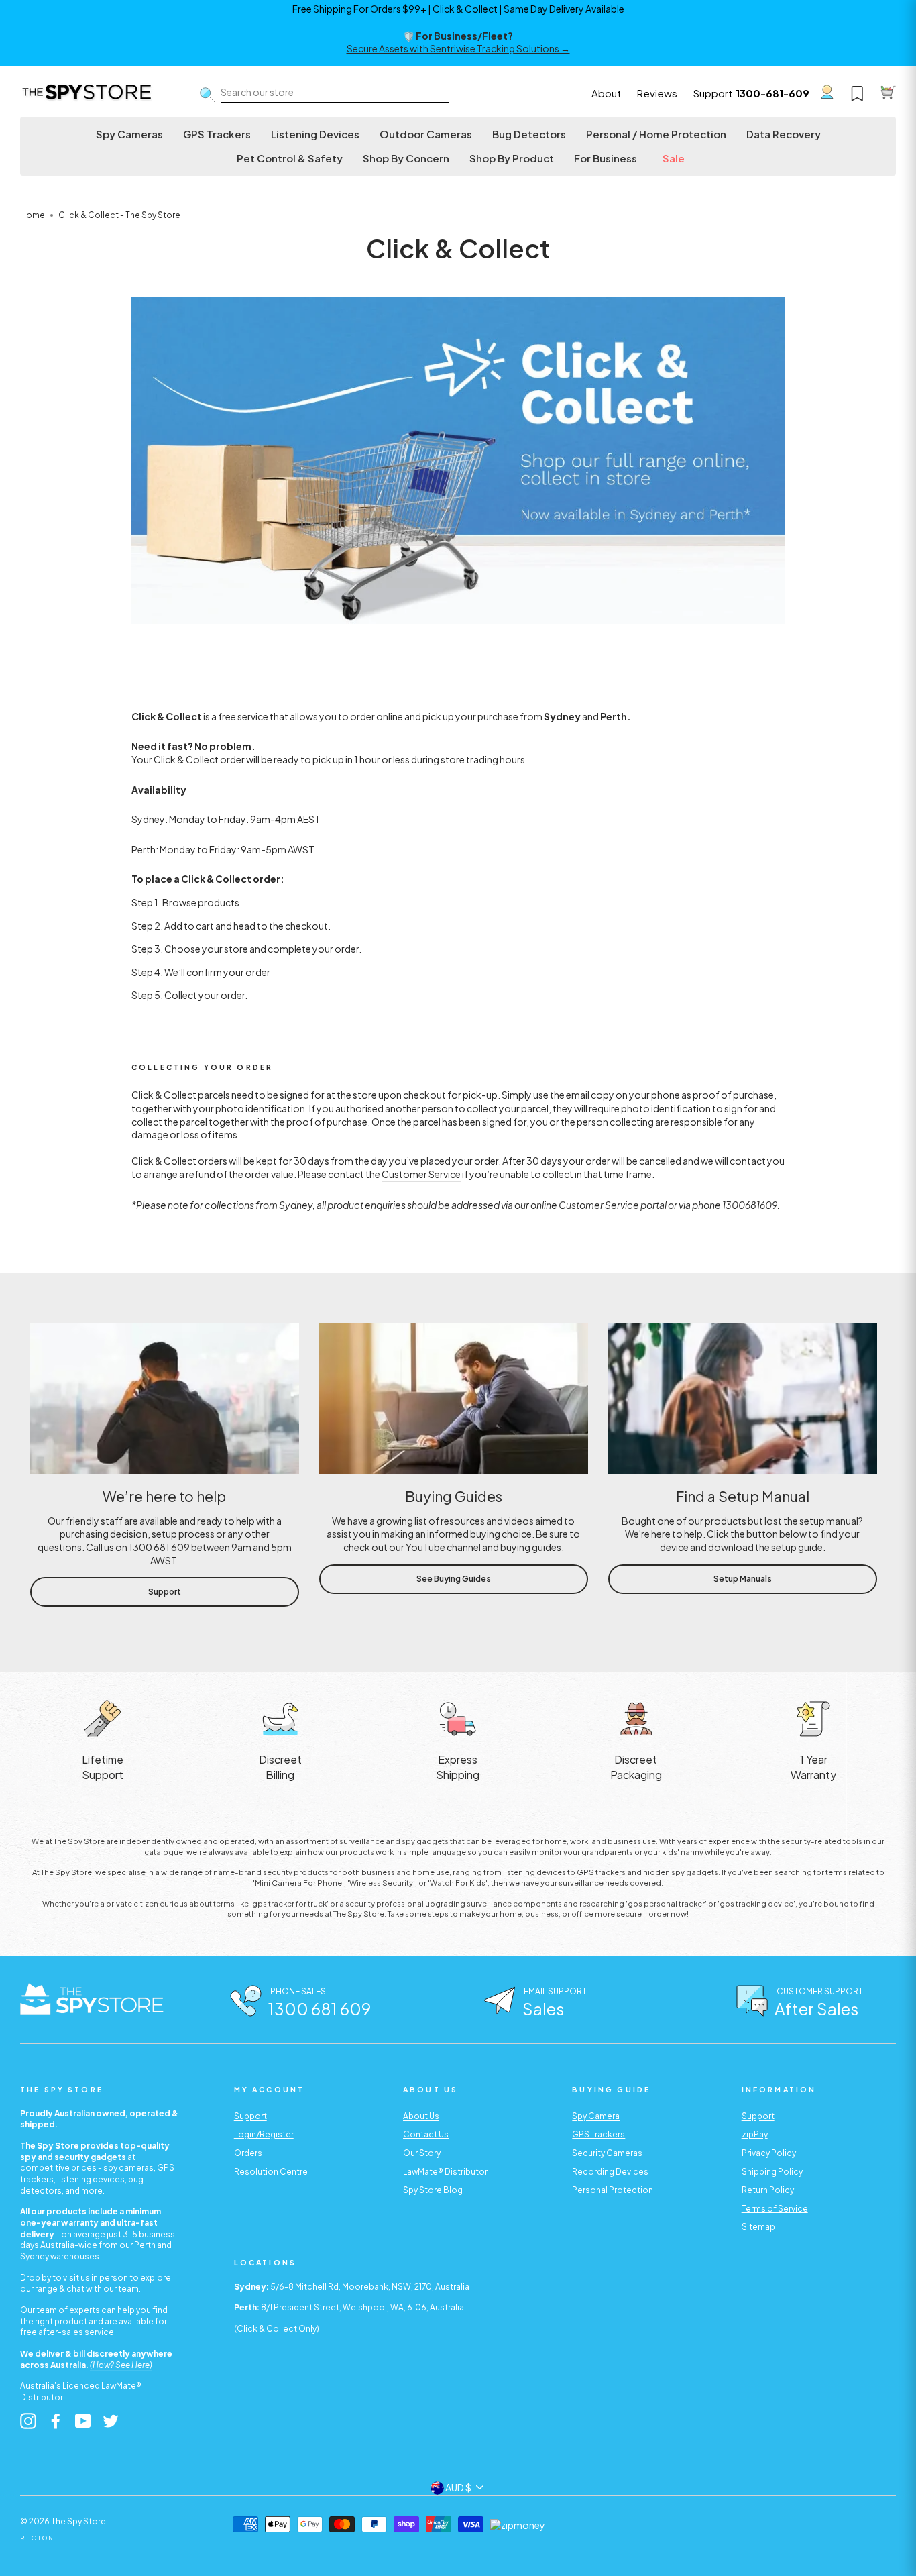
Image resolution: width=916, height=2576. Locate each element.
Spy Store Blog (433, 2190)
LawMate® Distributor (445, 2172)
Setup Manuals (743, 1579)
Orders (248, 2153)
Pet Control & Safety (290, 158)
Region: (40, 2538)
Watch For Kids (458, 1882)
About (606, 93)
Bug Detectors (529, 134)
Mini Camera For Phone (298, 1882)
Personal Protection (613, 2190)
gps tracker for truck (289, 1903)
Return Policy (768, 2190)
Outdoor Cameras (426, 134)
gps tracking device (756, 1903)
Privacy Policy (769, 2153)
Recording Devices (610, 2172)
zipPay (755, 2134)
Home (33, 215)
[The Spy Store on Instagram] (28, 2421)
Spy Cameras (129, 134)
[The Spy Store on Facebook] (56, 2421)
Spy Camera (596, 2116)
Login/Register (264, 2134)
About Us (421, 2116)
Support (713, 93)
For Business (606, 158)
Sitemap (758, 2227)
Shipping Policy (772, 2172)
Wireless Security (381, 1882)
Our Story (422, 2153)
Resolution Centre (271, 2172)
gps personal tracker (666, 1903)
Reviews (657, 93)
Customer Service (421, 1174)
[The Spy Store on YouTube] (83, 2421)
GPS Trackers (217, 134)
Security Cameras (607, 2153)
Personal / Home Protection (656, 134)
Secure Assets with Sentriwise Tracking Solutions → (458, 48)
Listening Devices (315, 134)
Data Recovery (784, 134)
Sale (674, 158)
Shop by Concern (406, 158)
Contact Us (426, 2134)
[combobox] (335, 93)
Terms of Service (775, 2209)
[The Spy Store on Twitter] (111, 2421)
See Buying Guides (454, 1579)
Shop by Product (512, 158)
